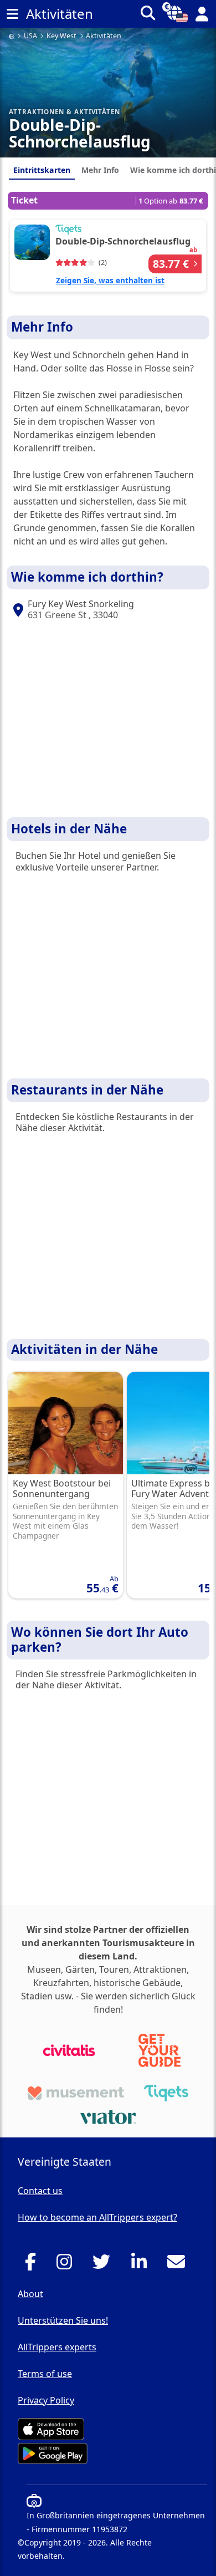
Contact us (40, 2191)
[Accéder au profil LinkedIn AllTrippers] (142, 2265)
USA (30, 36)
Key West (61, 36)
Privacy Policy (46, 2400)
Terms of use (45, 2374)
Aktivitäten (104, 36)
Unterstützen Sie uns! (63, 2320)
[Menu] (12, 14)
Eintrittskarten (42, 170)
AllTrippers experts (57, 2347)
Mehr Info (100, 170)
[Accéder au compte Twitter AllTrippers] (104, 2265)
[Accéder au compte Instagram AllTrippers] (67, 2265)
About (30, 2294)
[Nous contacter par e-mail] (179, 2265)
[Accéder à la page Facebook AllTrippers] (34, 2265)
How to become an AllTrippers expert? (97, 2217)
